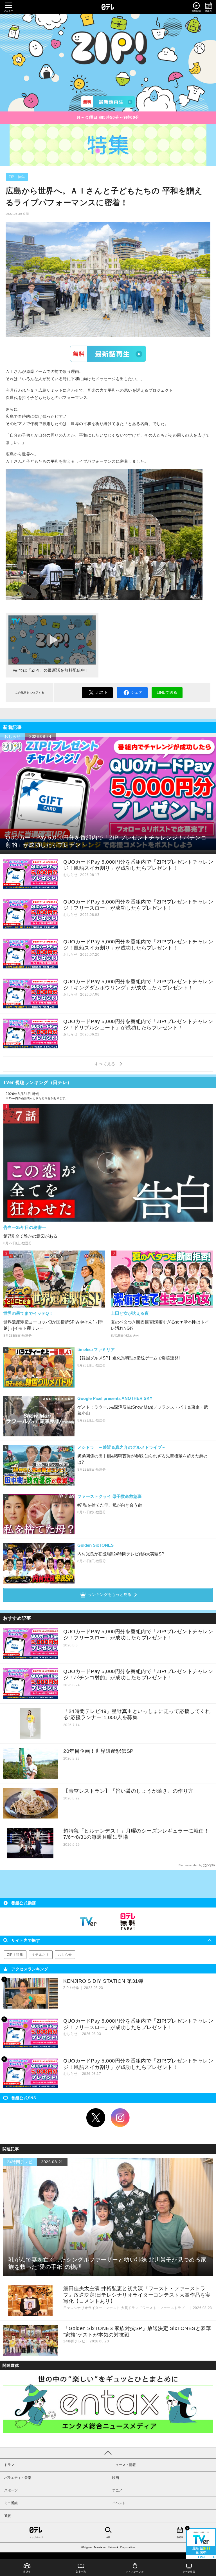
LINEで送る (167, 692)
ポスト (102, 692)
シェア (137, 692)
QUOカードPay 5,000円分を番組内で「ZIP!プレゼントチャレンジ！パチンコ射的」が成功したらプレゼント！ (138, 1675)
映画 (116, 2478)
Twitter (96, 2118)
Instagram (120, 2118)
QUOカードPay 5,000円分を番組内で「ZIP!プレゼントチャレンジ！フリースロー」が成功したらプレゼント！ (138, 1635)
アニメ (117, 2490)
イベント (119, 2503)
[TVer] (108, 102)
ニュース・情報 (124, 2465)
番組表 (180, 2537)
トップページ (36, 2537)
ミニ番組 (11, 2503)
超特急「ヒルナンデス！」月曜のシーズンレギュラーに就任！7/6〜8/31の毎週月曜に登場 (136, 1834)
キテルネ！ (41, 1955)
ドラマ (9, 2465)
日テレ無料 (128, 1922)
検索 (108, 2537)
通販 (8, 2516)
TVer (108, 353)
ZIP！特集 (17, 177)
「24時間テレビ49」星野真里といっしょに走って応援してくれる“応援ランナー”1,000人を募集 (137, 1714)
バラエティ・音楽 (18, 2478)
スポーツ (11, 2490)
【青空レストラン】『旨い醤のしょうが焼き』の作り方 (128, 1791)
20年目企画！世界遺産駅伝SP (98, 1751)
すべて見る (106, 1064)
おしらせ (65, 1955)
